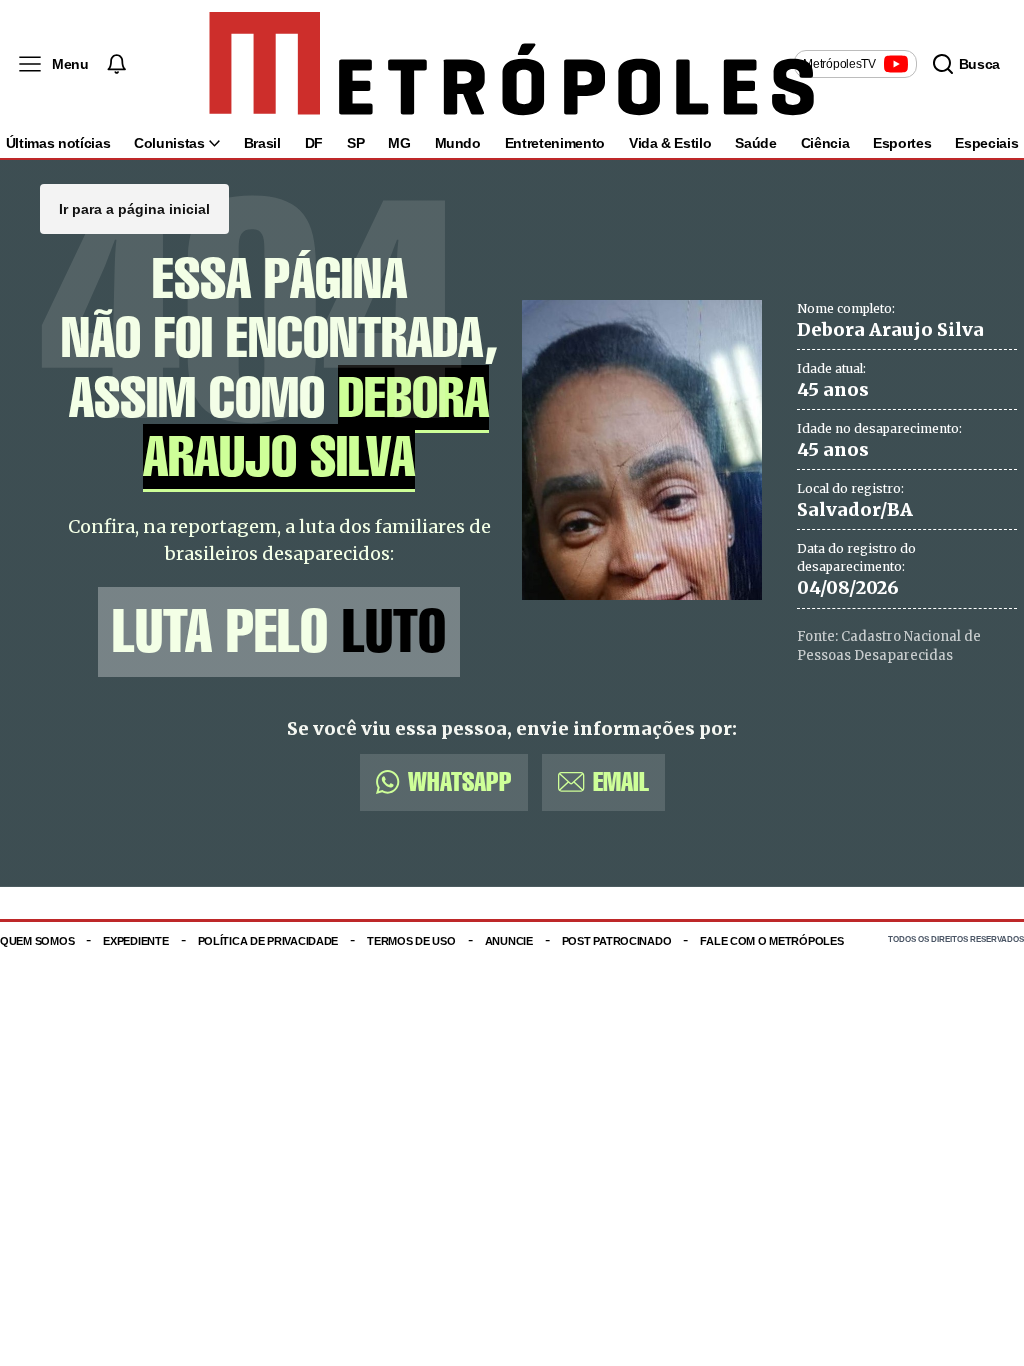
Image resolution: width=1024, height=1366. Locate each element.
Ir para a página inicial (134, 209)
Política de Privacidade (268, 941)
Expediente (135, 941)
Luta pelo (279, 631)
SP (355, 143)
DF (314, 143)
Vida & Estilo (670, 143)
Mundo (458, 143)
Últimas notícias (58, 143)
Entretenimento (555, 143)
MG (399, 143)
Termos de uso (411, 941)
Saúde (755, 143)
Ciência (825, 143)
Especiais (986, 143)
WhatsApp (460, 781)
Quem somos (37, 941)
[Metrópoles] (511, 64)
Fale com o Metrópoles (771, 941)
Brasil (262, 143)
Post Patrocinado (617, 941)
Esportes (902, 143)
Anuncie (509, 941)
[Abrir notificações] (116, 64)
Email (621, 781)
